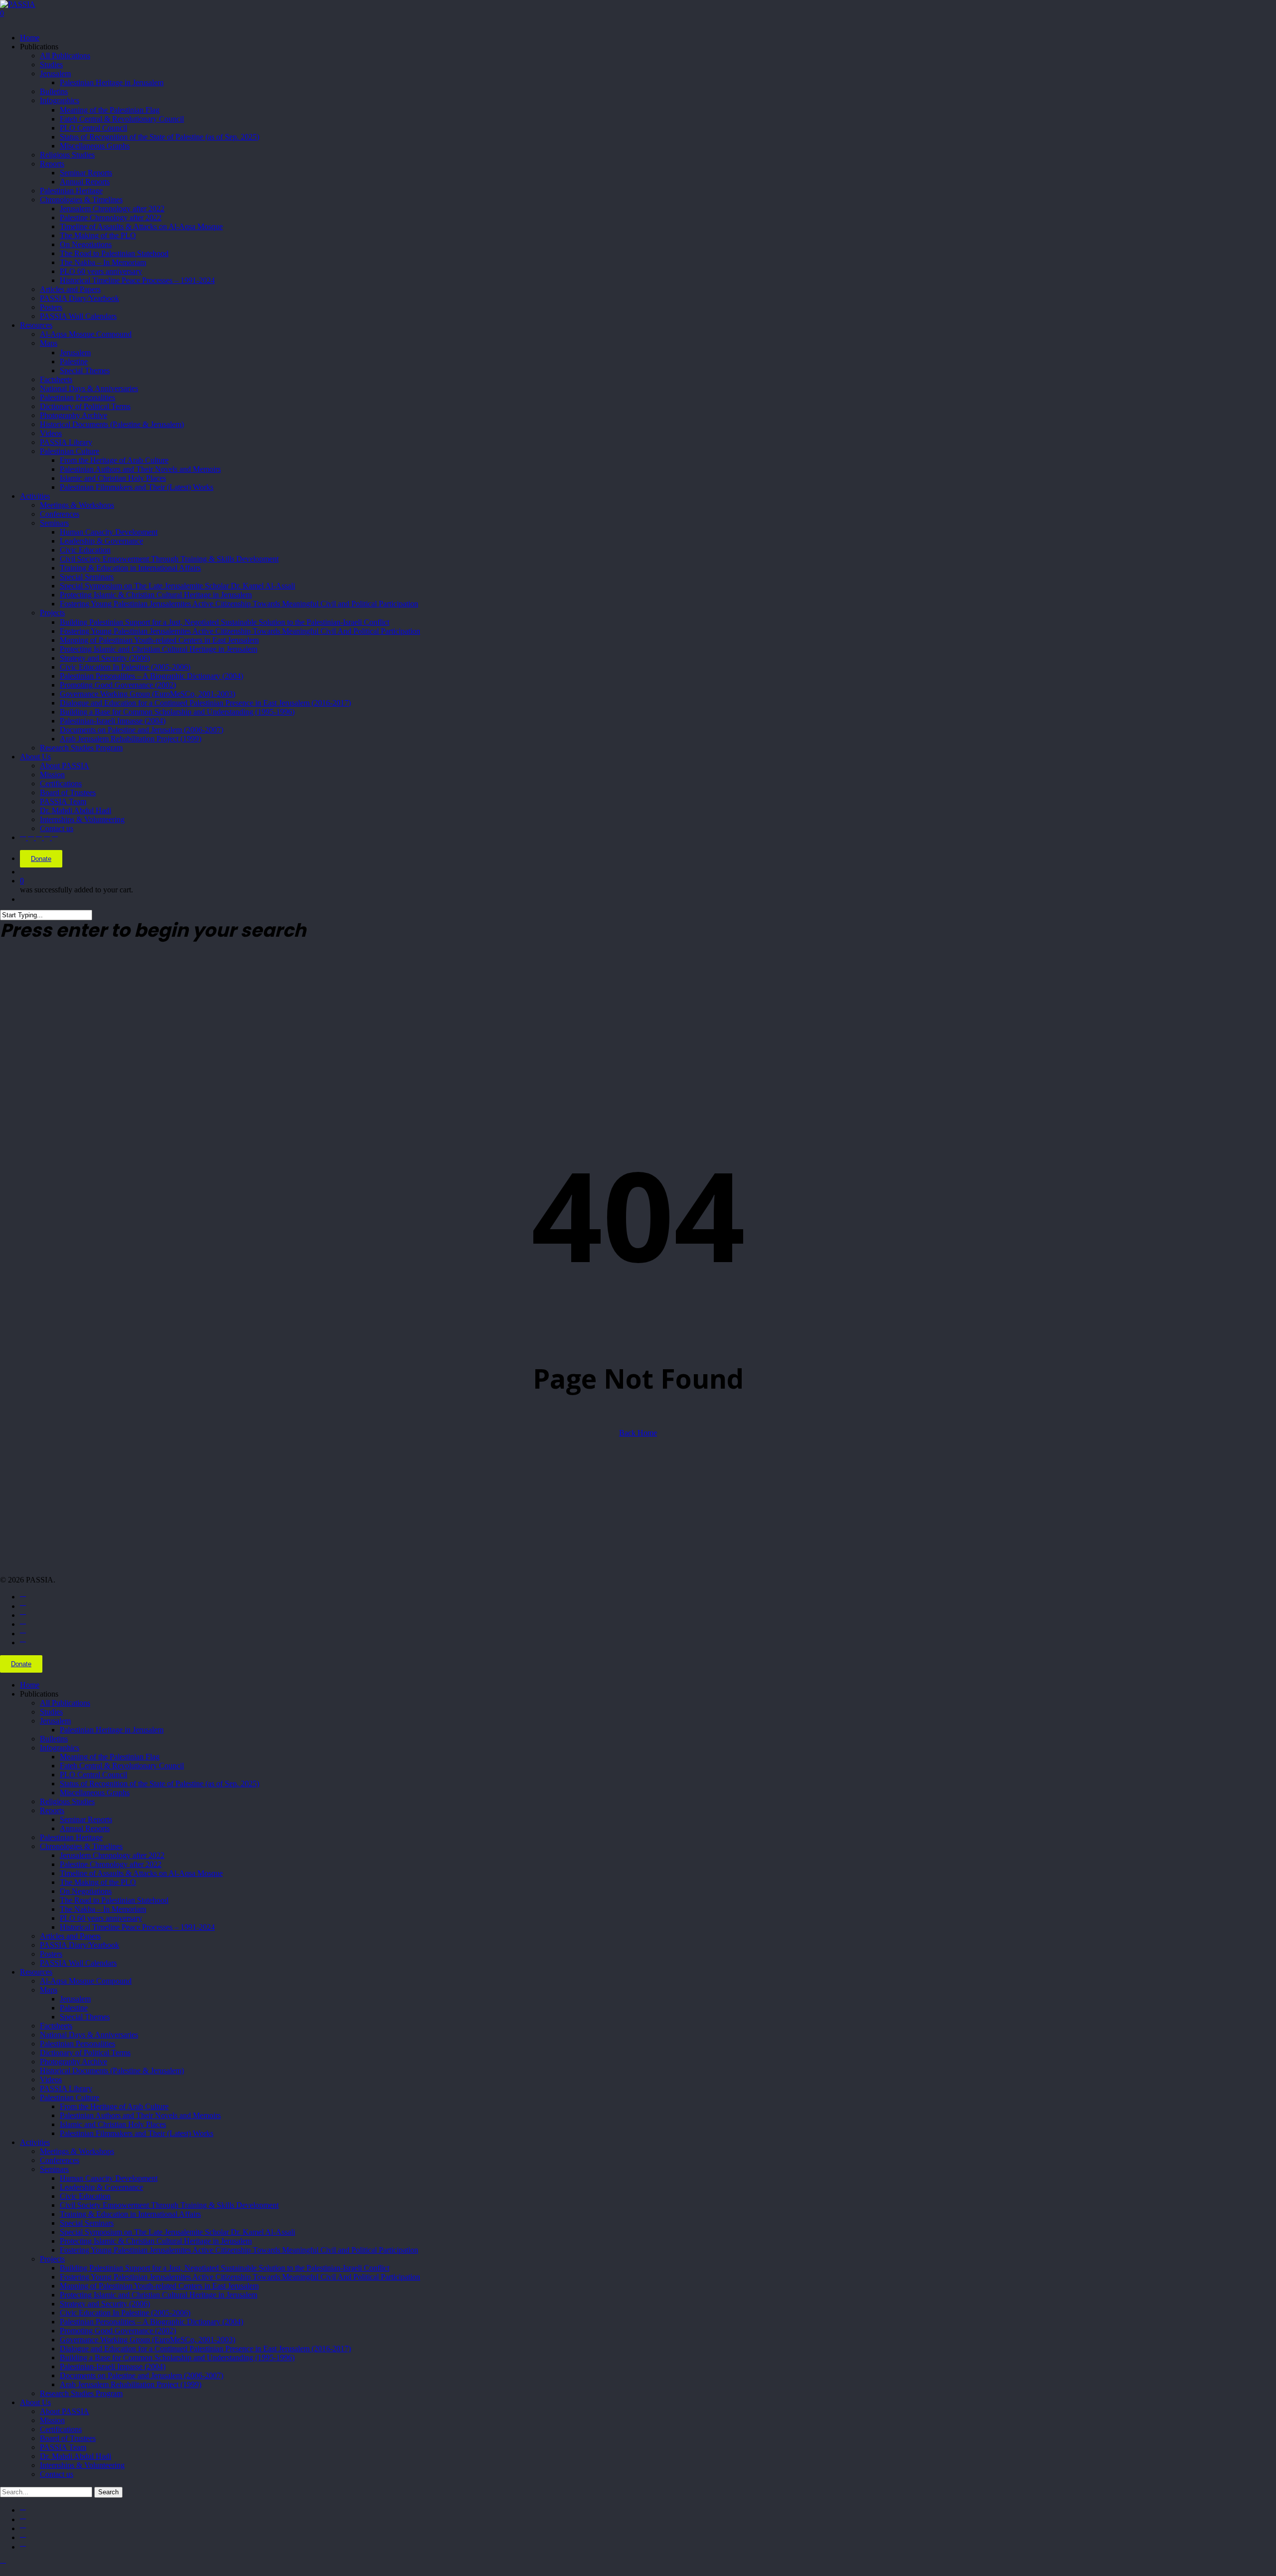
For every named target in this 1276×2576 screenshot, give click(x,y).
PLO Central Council (93, 1775)
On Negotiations (86, 1891)
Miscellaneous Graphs (95, 1792)
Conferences (60, 2160)
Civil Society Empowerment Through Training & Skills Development (169, 2205)
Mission (52, 2420)
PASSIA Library (66, 2088)
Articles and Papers (70, 1936)
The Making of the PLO (98, 1882)
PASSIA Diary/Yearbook (80, 1945)
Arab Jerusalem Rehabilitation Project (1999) (131, 2384)
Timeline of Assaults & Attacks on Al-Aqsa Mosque (141, 1873)
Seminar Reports (86, 1819)
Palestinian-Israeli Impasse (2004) (113, 2366)
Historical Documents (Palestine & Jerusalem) (112, 2071)
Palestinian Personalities (78, 2044)
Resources (36, 1972)
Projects (52, 2259)
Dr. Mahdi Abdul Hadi (76, 2456)
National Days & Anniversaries (89, 2035)
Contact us (57, 2474)
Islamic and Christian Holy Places (113, 2124)
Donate (41, 859)
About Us (35, 2402)
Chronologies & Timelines (81, 1846)
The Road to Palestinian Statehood (114, 1900)
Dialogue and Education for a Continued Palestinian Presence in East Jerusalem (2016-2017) (205, 2349)
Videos (51, 2079)
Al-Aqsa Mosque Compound (86, 1981)
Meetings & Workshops (77, 2151)
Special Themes (85, 2017)
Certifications (61, 2429)
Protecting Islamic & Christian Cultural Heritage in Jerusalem (156, 2241)
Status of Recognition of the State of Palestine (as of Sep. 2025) (159, 1784)
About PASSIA (65, 2411)
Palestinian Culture (70, 2097)
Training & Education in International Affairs (130, 2214)
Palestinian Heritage (71, 1837)
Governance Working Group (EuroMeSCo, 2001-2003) (148, 2340)
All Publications (65, 1703)
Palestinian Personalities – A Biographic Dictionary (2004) (152, 2322)
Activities (35, 2142)
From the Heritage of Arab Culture (114, 2106)
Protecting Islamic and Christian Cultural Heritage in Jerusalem (159, 2295)
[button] (3, 2564)
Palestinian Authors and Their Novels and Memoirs (140, 2115)
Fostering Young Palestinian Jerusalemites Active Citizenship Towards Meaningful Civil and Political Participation (239, 2250)
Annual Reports (85, 1828)
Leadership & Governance (101, 2187)
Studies (51, 1712)
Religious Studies (67, 1801)
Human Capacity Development (109, 2178)
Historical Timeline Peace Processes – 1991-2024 (137, 1927)
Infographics (60, 1748)
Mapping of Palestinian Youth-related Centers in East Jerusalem (159, 2286)
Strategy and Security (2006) (105, 2304)
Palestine (74, 2008)
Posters (51, 1954)
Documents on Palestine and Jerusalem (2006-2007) (142, 2375)
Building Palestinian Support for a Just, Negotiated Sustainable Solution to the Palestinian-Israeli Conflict (225, 2268)
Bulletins (54, 1739)
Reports (52, 1810)
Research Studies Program (81, 2393)
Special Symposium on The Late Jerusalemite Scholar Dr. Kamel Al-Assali (177, 2232)
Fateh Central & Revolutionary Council (122, 1766)
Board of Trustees (68, 2438)
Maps (49, 1990)
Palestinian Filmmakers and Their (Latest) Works (137, 2133)
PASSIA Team (63, 2447)
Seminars (54, 2169)
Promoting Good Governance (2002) (118, 2331)
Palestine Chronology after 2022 (111, 1864)
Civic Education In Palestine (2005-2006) (125, 2313)
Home (30, 1685)
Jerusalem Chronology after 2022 (112, 1855)
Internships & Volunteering (82, 2465)
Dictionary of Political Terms (85, 2053)
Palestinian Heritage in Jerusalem (112, 1730)
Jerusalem (55, 1721)
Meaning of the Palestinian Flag (110, 1757)
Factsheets (56, 2026)
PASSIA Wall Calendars (78, 1963)
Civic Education (85, 2196)
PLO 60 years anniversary (101, 1918)
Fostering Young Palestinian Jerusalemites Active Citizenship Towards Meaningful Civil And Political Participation (240, 2277)
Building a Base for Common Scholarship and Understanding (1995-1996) (177, 2358)
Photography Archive (74, 2062)
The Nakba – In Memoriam (103, 1909)
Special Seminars (87, 2223)
